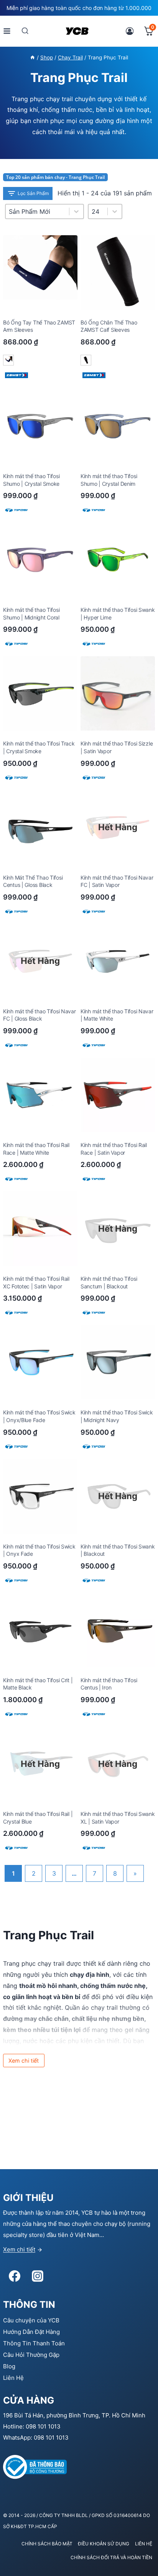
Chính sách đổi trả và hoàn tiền (111, 2557)
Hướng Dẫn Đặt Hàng (31, 2332)
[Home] (33, 57)
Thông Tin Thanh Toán (34, 2343)
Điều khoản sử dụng (104, 2544)
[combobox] (98, 211)
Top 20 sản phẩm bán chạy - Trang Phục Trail (55, 177)
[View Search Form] (25, 31)
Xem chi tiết (19, 2249)
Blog (9, 2366)
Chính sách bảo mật (47, 2544)
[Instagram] (38, 2276)
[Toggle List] (115, 211)
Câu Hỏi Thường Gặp (31, 2355)
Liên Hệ (13, 2378)
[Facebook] (15, 2276)
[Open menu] (7, 31)
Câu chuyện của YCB (31, 2320)
